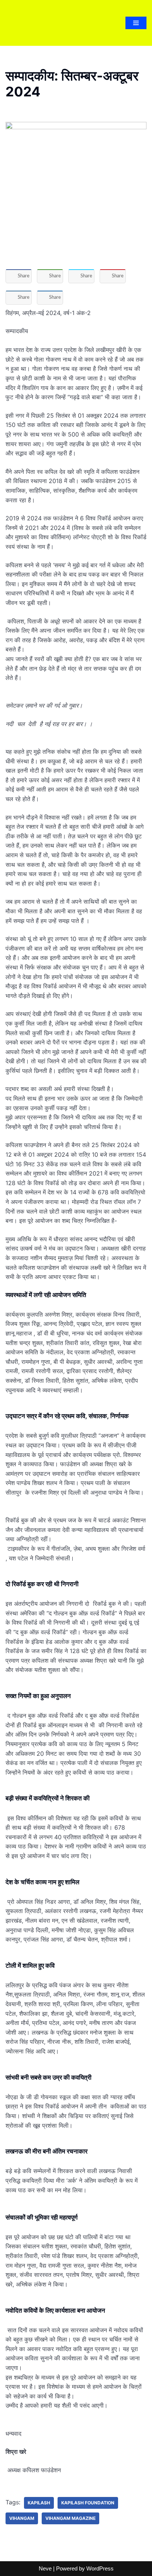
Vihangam (22, 2518)
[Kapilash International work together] (23, 23)
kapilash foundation (88, 2503)
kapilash (39, 2503)
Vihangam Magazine (70, 2518)
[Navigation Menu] (136, 23)
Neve (45, 2568)
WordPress (100, 2568)
